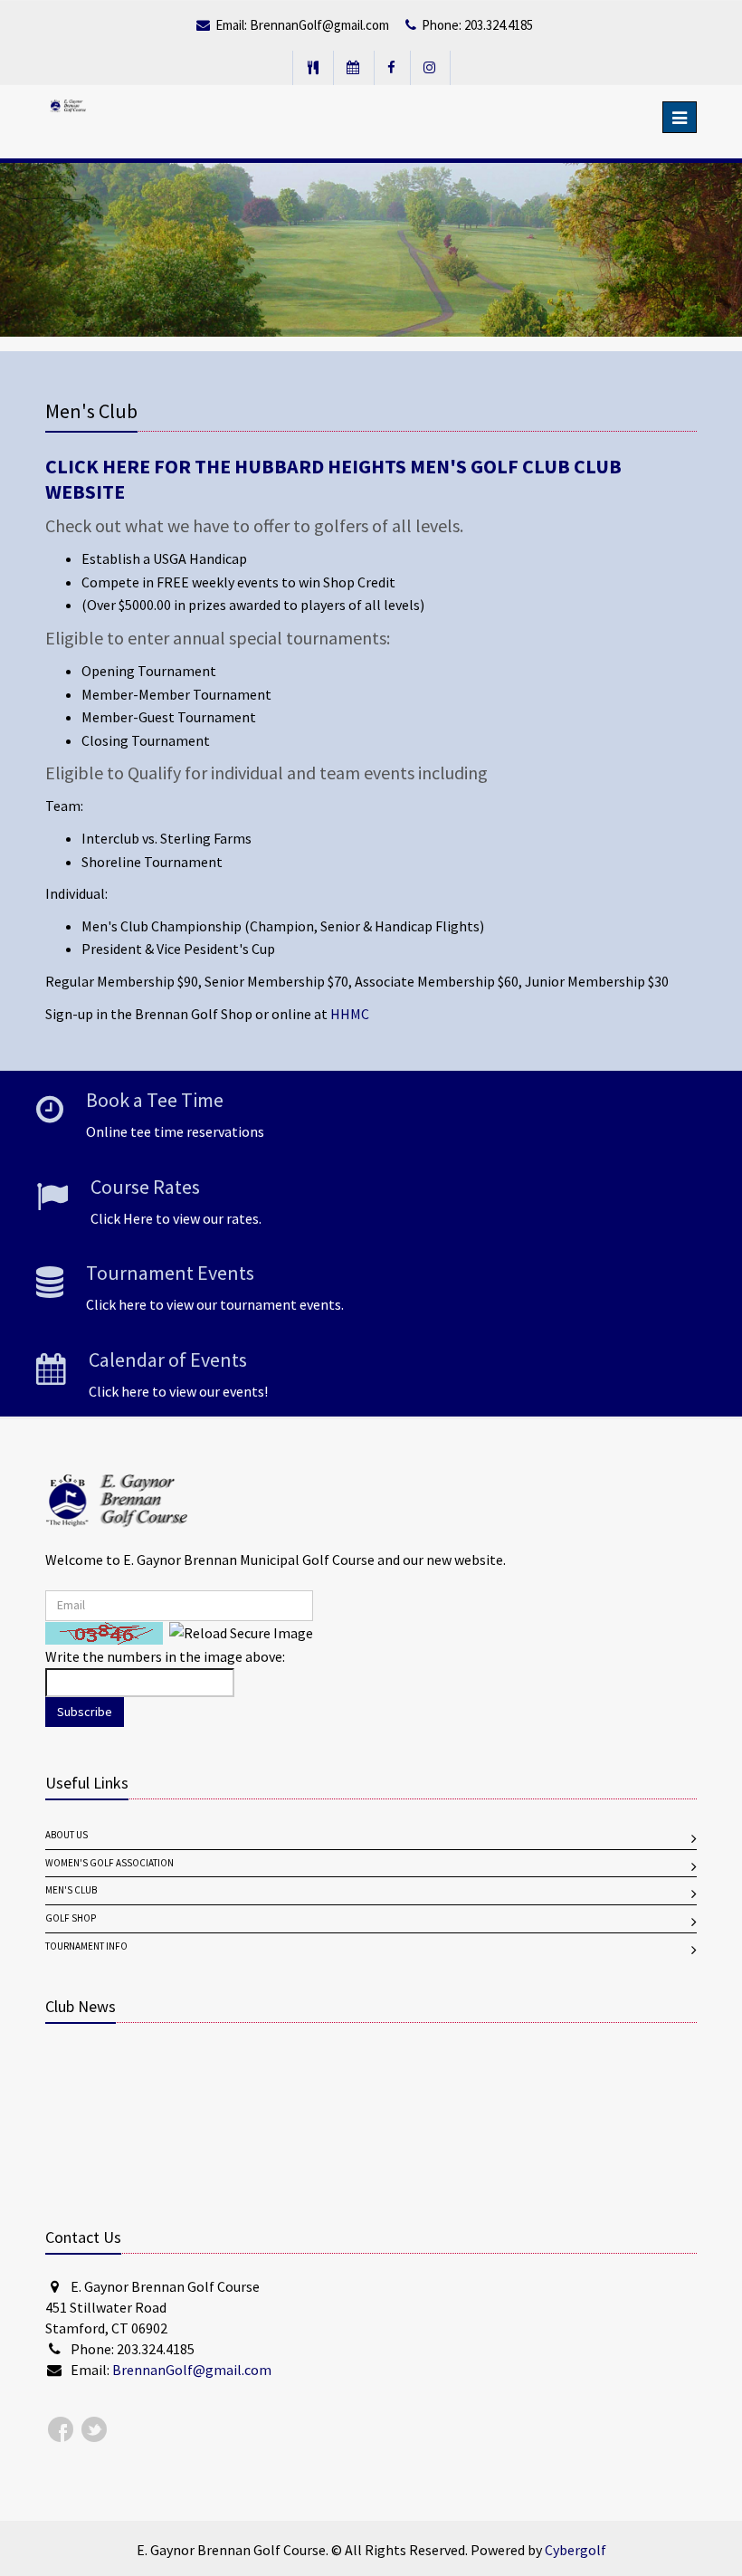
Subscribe (85, 1712)
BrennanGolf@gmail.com (319, 25)
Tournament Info (86, 1946)
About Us (67, 1835)
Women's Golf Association (109, 1863)
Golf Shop (71, 1918)
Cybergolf (576, 2550)
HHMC (350, 1014)
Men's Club (71, 1890)
